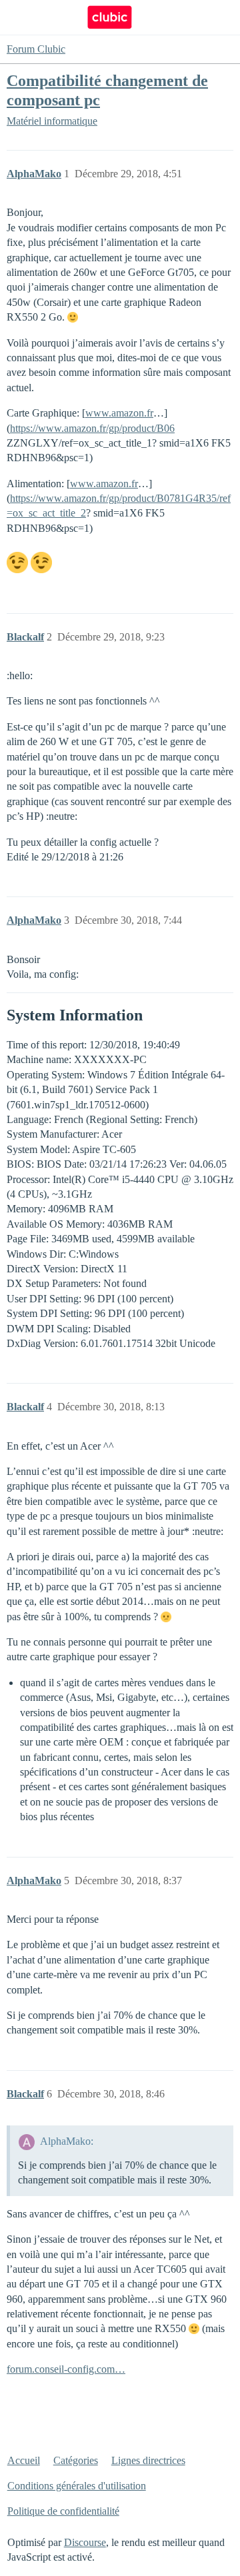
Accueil (24, 2460)
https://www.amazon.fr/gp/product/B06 (92, 428)
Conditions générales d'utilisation (77, 2486)
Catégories (76, 2460)
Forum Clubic (36, 49)
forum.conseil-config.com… (66, 2369)
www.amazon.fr (119, 413)
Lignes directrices (148, 2460)
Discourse (85, 2542)
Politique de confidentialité (63, 2511)
